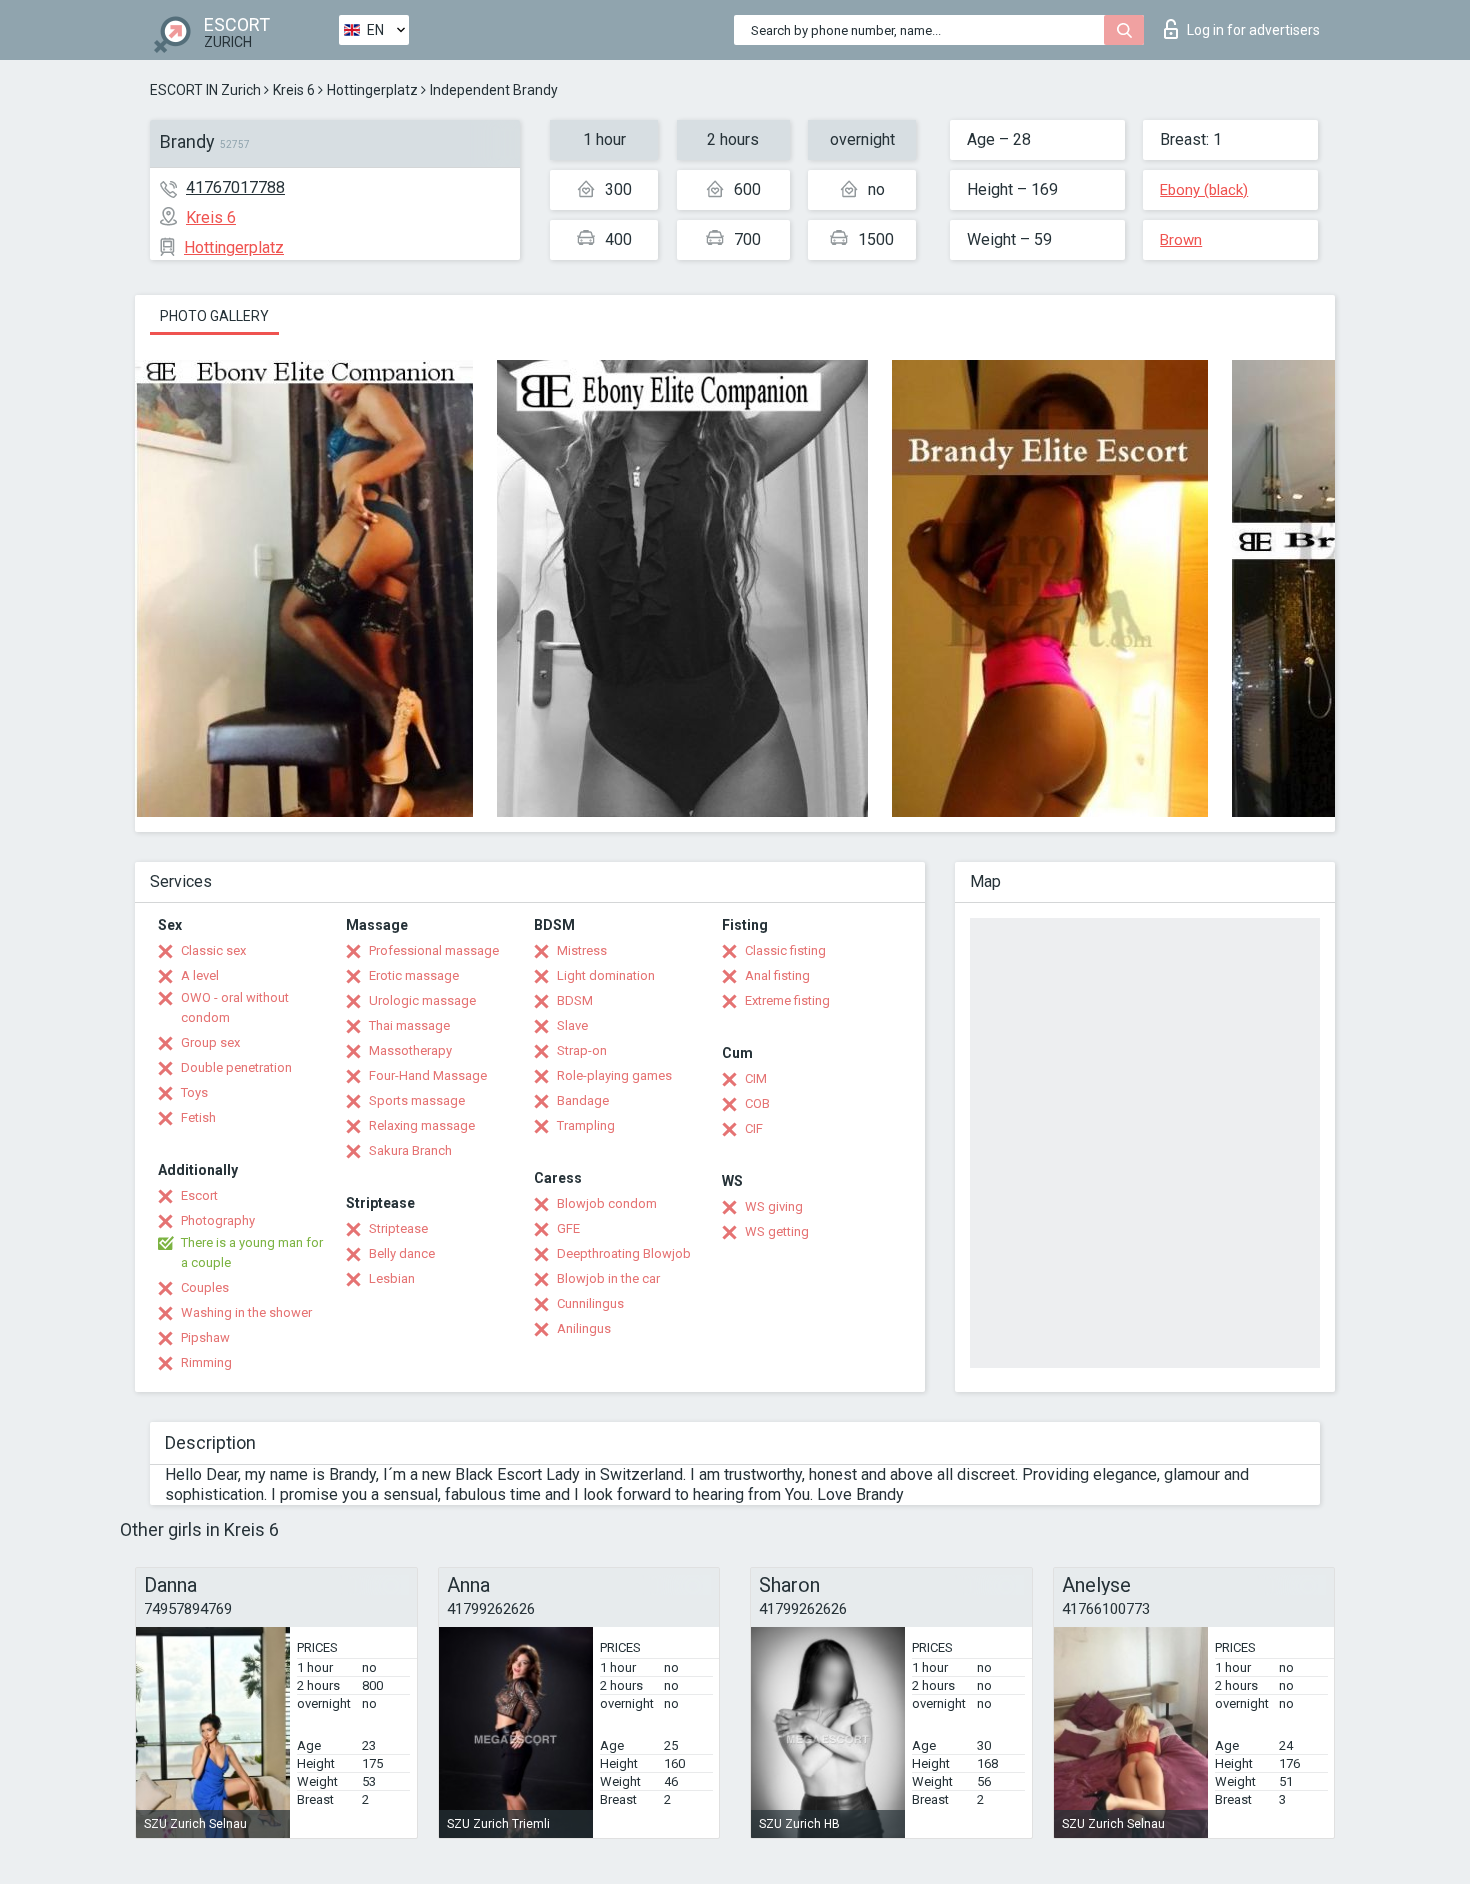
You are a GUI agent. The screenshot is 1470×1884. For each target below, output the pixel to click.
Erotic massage (414, 975)
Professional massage (434, 950)
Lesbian (392, 1278)
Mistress (582, 950)
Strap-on (582, 1050)
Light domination (606, 975)
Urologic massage (422, 1000)
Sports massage (417, 1100)
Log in (1253, 30)
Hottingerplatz (372, 90)
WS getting (777, 1231)
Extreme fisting (787, 1000)
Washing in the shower (246, 1312)
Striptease (398, 1228)
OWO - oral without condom (235, 1007)
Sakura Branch (410, 1150)
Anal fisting (777, 975)
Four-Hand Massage (428, 1075)
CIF (754, 1128)
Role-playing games (614, 1075)
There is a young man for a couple (252, 1252)
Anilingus (584, 1328)
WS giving (774, 1206)
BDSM (575, 1000)
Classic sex (213, 950)
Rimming (206, 1362)
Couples (205, 1287)
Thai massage (409, 1025)
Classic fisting (785, 950)
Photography (218, 1220)
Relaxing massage (422, 1125)
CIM (756, 1078)
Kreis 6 (294, 90)
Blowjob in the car (608, 1278)
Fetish (198, 1117)
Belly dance (402, 1253)
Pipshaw (205, 1337)
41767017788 (235, 187)
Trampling (586, 1125)
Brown (1181, 240)
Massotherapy (410, 1050)
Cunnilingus (590, 1303)
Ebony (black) (1204, 190)
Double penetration (236, 1067)
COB (757, 1103)
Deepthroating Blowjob (624, 1253)
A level (200, 975)
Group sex (210, 1042)
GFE (568, 1228)
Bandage (583, 1100)
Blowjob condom (607, 1203)
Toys (194, 1092)
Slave (572, 1025)
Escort (199, 1195)
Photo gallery (214, 316)
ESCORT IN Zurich (205, 90)
